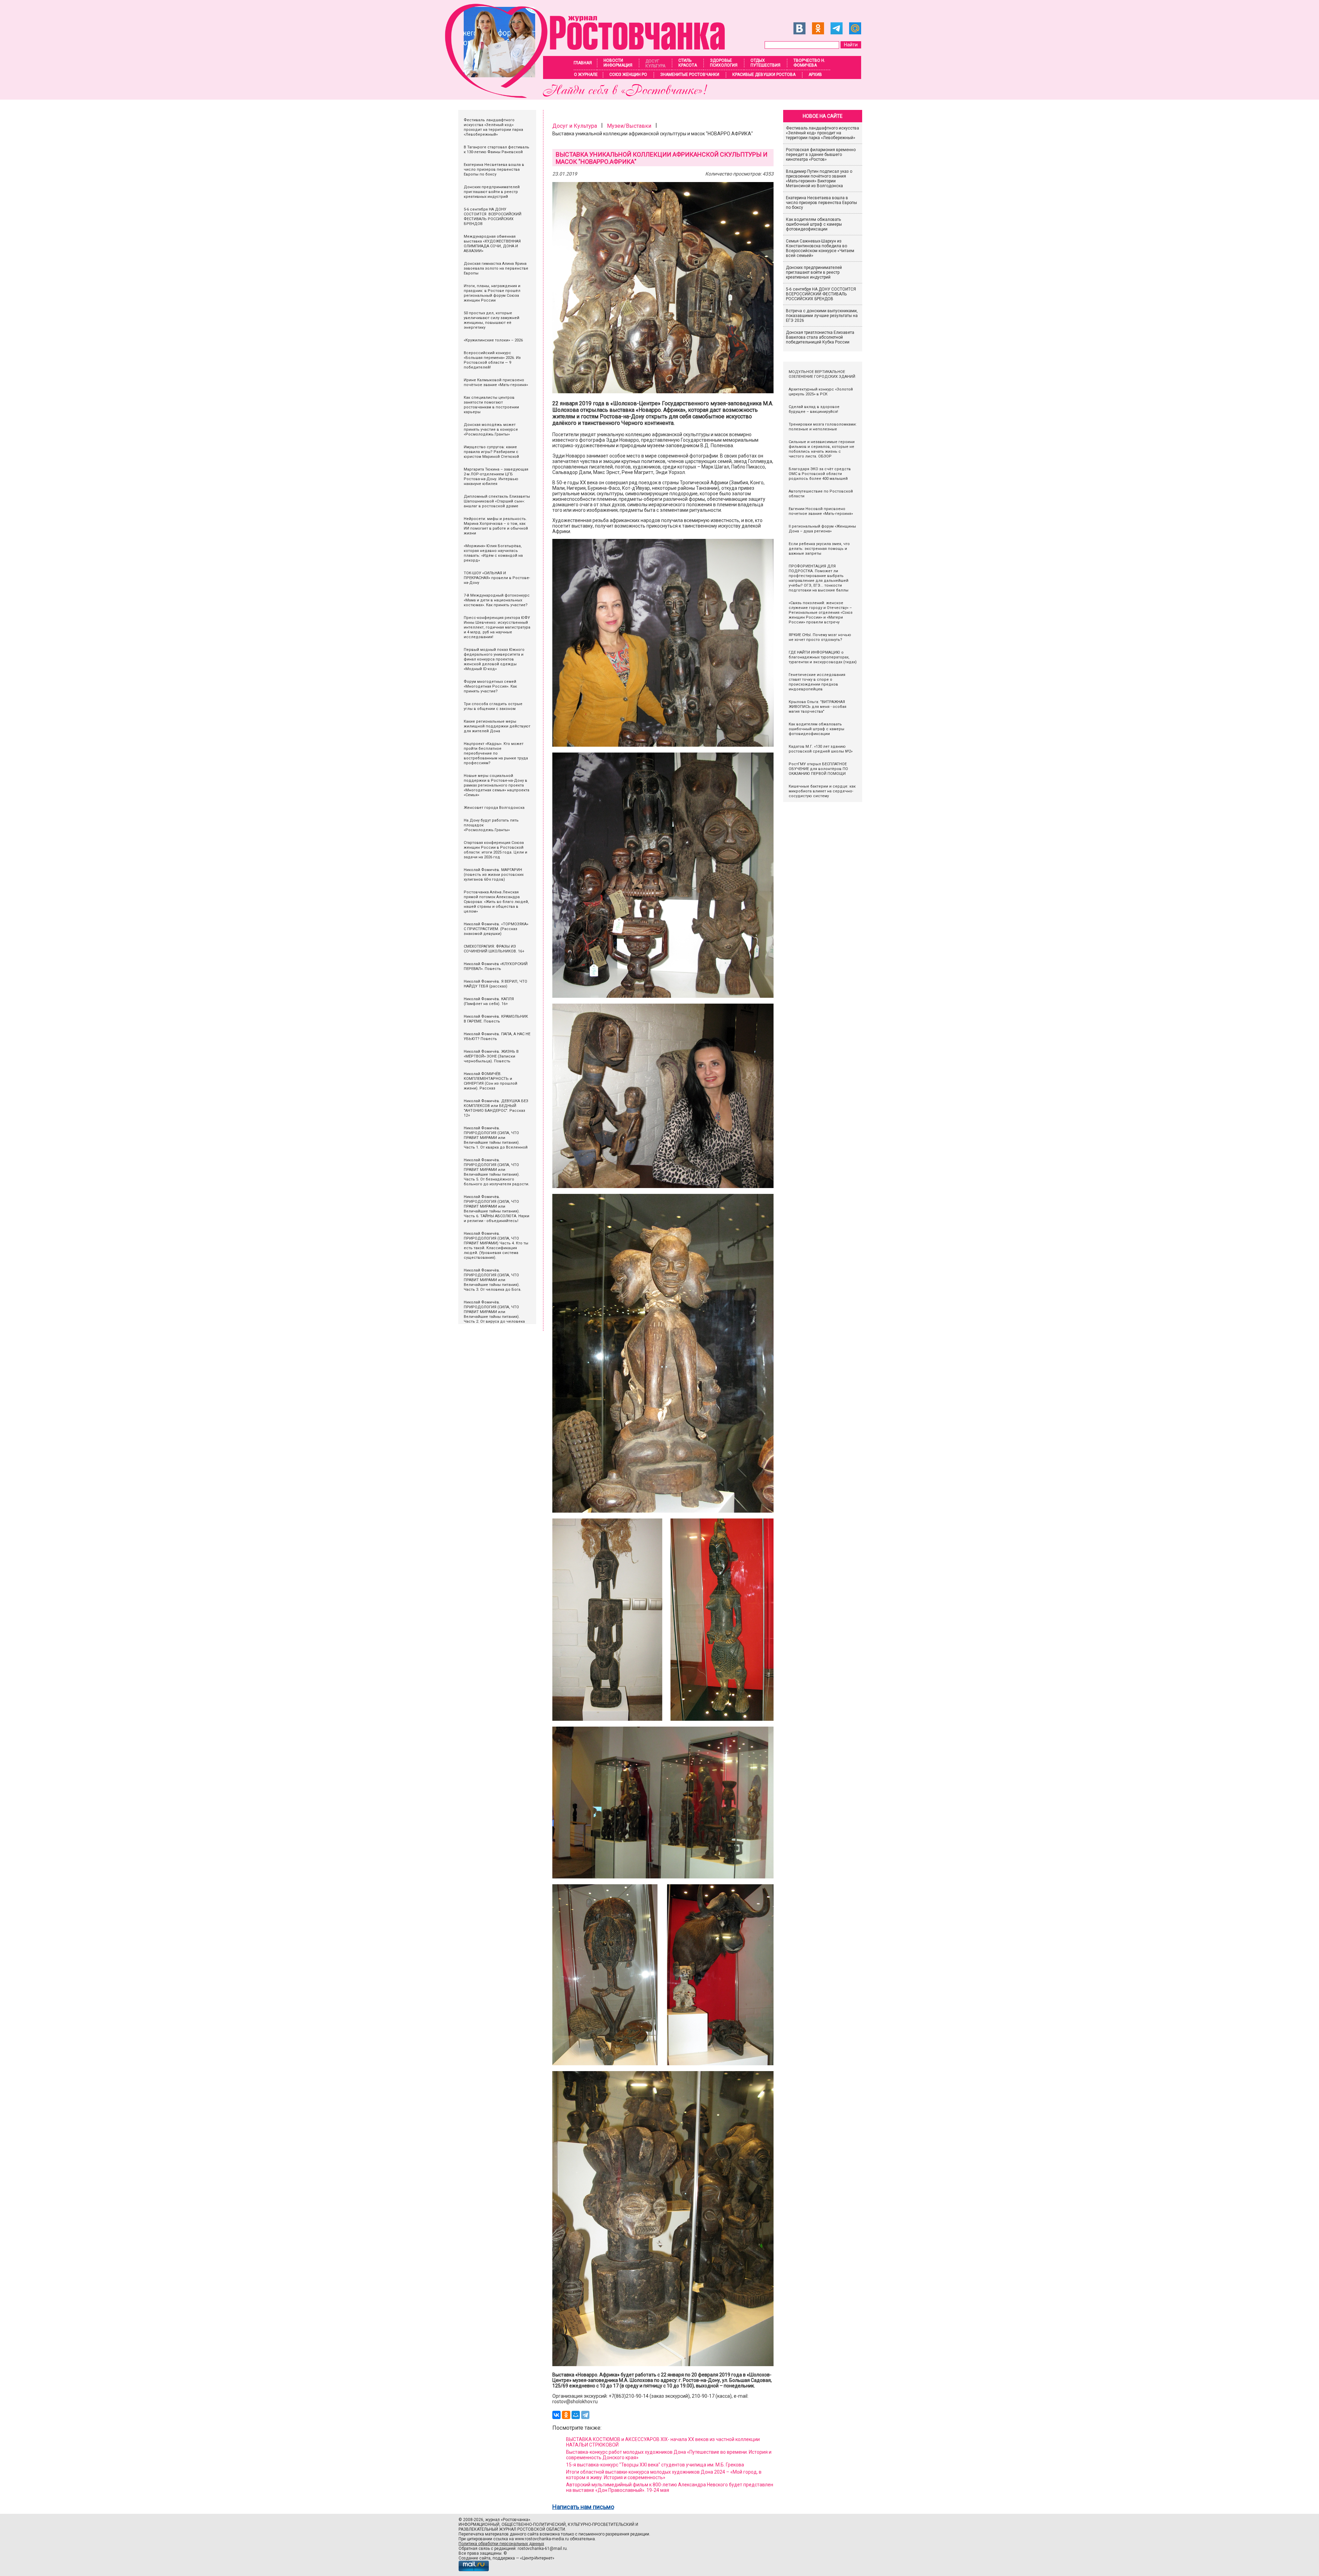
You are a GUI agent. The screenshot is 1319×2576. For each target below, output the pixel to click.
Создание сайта (475, 2558)
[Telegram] (585, 2415)
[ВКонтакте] (556, 2415)
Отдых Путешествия (765, 63)
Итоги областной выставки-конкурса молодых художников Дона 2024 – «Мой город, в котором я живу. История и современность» (664, 2475)
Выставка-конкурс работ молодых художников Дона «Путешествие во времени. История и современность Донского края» (669, 2455)
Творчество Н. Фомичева (809, 63)
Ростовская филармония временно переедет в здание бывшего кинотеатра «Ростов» (821, 155)
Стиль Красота (688, 63)
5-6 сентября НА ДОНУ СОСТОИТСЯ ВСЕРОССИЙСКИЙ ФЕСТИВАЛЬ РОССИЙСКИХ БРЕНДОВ (821, 294)
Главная (583, 63)
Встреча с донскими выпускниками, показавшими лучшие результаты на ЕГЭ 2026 (822, 316)
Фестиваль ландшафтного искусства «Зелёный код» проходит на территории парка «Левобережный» (822, 133)
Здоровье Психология (724, 63)
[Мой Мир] (576, 2415)
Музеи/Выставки (629, 126)
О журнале (586, 75)
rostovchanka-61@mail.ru (542, 2549)
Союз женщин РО (628, 75)
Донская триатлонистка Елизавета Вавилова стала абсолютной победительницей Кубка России (820, 337)
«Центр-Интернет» (537, 2558)
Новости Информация (618, 63)
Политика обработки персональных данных (501, 2544)
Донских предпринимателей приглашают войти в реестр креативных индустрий (814, 272)
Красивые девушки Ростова (764, 75)
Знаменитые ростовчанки (690, 75)
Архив (815, 75)
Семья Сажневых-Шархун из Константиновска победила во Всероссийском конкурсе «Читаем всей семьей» (820, 248)
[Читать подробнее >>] (589, 96)
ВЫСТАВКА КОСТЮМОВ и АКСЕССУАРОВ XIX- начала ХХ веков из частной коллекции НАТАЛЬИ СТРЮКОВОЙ (663, 2442)
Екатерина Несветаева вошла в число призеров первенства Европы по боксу (821, 203)
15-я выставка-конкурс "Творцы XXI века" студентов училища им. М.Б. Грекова (655, 2465)
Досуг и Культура (575, 126)
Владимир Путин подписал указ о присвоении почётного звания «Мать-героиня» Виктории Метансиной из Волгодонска (819, 179)
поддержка (504, 2558)
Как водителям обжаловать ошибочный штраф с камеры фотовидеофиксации (814, 224)
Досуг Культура (655, 64)
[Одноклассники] (566, 2415)
